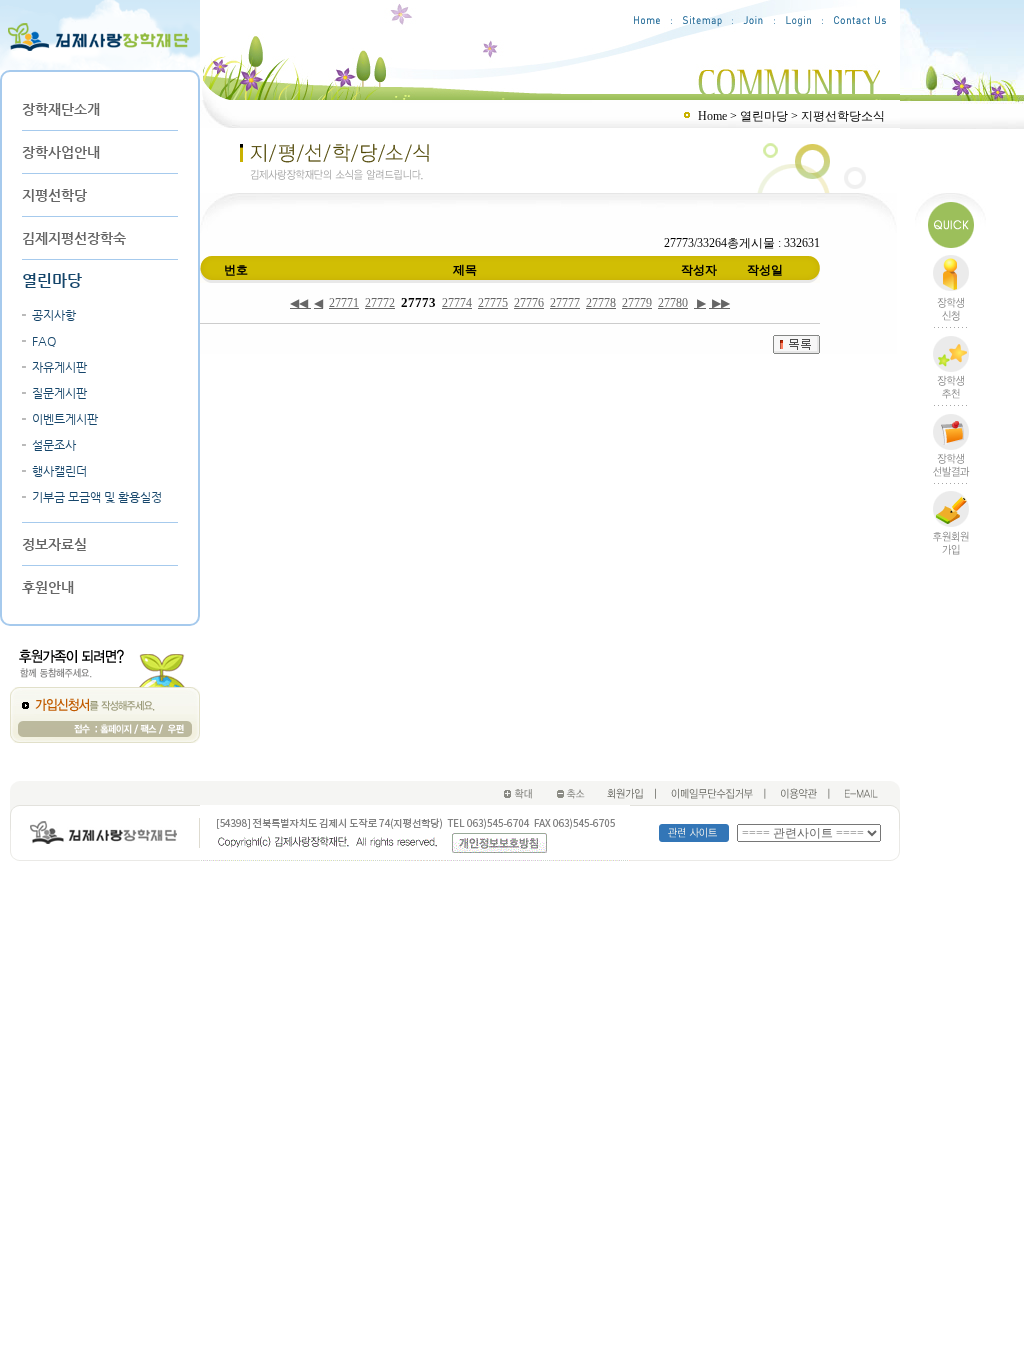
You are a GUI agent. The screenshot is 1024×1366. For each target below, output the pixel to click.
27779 (637, 303)
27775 (493, 303)
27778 (601, 303)
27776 (529, 303)
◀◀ (300, 303)
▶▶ (719, 303)
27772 (380, 303)
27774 (457, 303)
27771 (344, 303)
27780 (673, 303)
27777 (565, 303)
